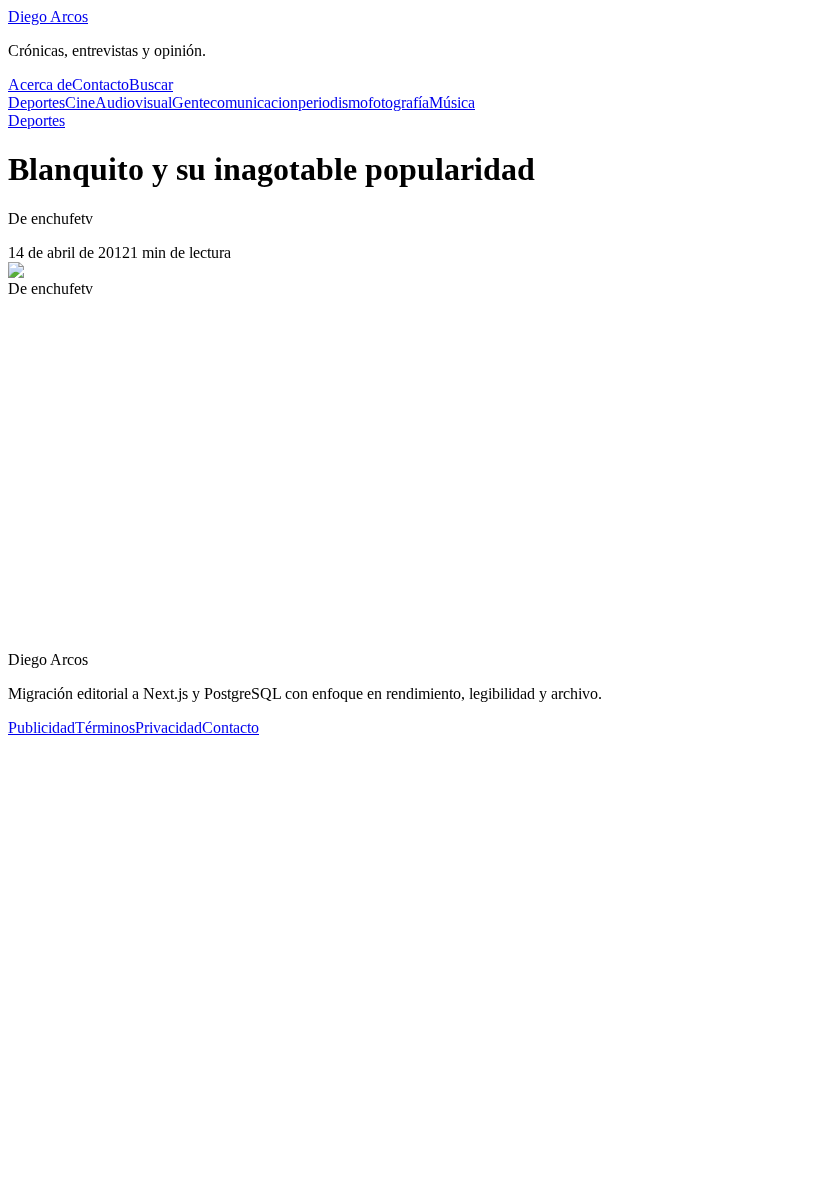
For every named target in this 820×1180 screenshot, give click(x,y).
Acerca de (40, 84)
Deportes (36, 102)
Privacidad (168, 727)
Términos (105, 727)
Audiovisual (133, 102)
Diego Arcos (48, 16)
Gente (191, 102)
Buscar (151, 84)
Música (452, 102)
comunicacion (254, 102)
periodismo (333, 102)
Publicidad (41, 727)
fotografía (398, 102)
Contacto (100, 84)
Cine (80, 102)
